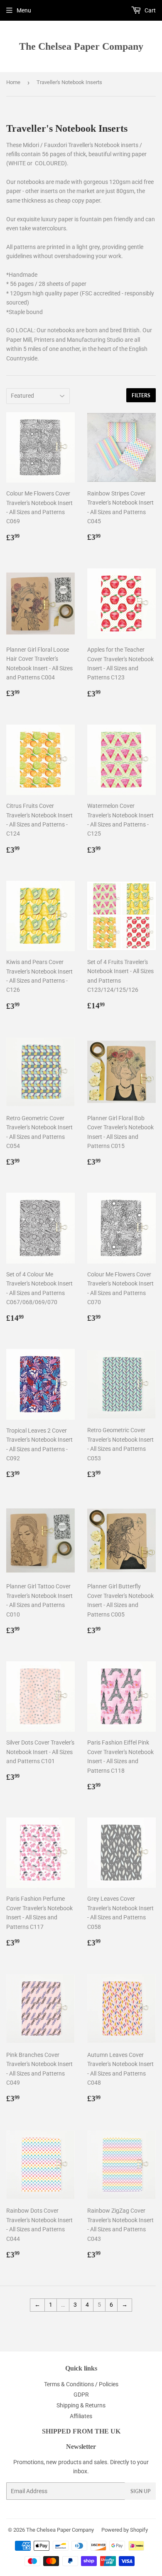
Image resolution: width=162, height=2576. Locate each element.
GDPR (81, 2395)
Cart (150, 10)
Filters (141, 395)
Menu (24, 10)
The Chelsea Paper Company (81, 46)
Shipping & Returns (81, 2405)
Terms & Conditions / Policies (81, 2384)
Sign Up (140, 2491)
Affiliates (81, 2416)
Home (13, 82)
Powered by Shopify (125, 2530)
